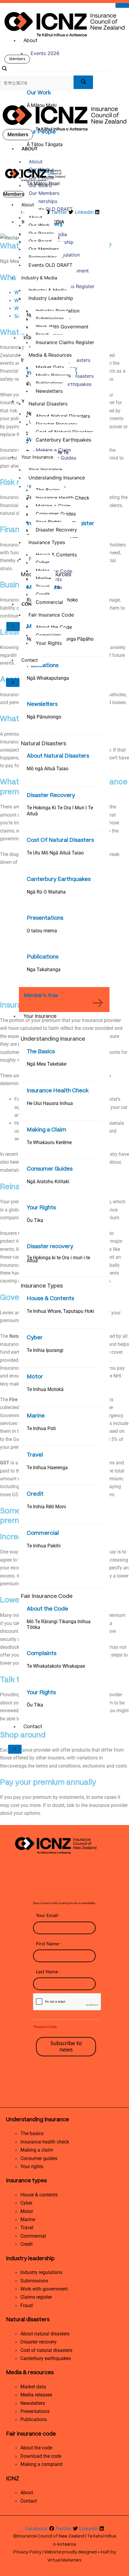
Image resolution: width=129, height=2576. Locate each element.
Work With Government (62, 327)
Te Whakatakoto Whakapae (56, 1666)
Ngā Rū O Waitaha (46, 892)
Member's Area (41, 996)
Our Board (40, 185)
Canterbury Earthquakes (59, 879)
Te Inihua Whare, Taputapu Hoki (60, 1311)
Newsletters (42, 704)
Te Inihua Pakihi (44, 1546)
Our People (41, 132)
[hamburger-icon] (122, 5)
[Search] (83, 82)
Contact (33, 1727)
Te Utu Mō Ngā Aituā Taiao (55, 853)
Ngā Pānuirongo (44, 717)
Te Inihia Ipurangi (45, 1350)
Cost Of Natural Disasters (60, 840)
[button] (4, 69)
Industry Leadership (51, 298)
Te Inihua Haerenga (47, 1468)
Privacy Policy (27, 2552)
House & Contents (50, 1299)
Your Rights (41, 1208)
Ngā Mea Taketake (46, 1064)
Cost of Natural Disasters (64, 432)
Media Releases (53, 375)
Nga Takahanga (44, 969)
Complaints (42, 1654)
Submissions (50, 319)
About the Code (47, 1609)
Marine (36, 1416)
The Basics (41, 1052)
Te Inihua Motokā (45, 1389)
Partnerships (43, 201)
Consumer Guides (50, 1169)
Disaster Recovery (51, 796)
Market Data (50, 367)
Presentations (45, 918)
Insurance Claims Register (65, 342)
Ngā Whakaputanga (48, 678)
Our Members (44, 193)
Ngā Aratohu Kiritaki (48, 1182)
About (30, 41)
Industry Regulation (58, 311)
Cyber (35, 1338)
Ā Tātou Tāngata (45, 145)
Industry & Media (39, 278)
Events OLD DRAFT (51, 209)
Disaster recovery (50, 1247)
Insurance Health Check (58, 1091)
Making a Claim (46, 1130)
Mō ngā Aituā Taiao (48, 769)
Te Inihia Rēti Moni (46, 1507)
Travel (35, 1455)
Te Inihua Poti (41, 1428)
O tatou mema (42, 931)
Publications (43, 666)
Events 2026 (45, 53)
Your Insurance (40, 1016)
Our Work (39, 93)
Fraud (42, 334)
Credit (35, 1494)
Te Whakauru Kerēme (49, 1142)
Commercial (43, 1533)
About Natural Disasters (58, 756)
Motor (35, 1377)
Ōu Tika (35, 1220)
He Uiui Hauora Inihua (50, 1103)
